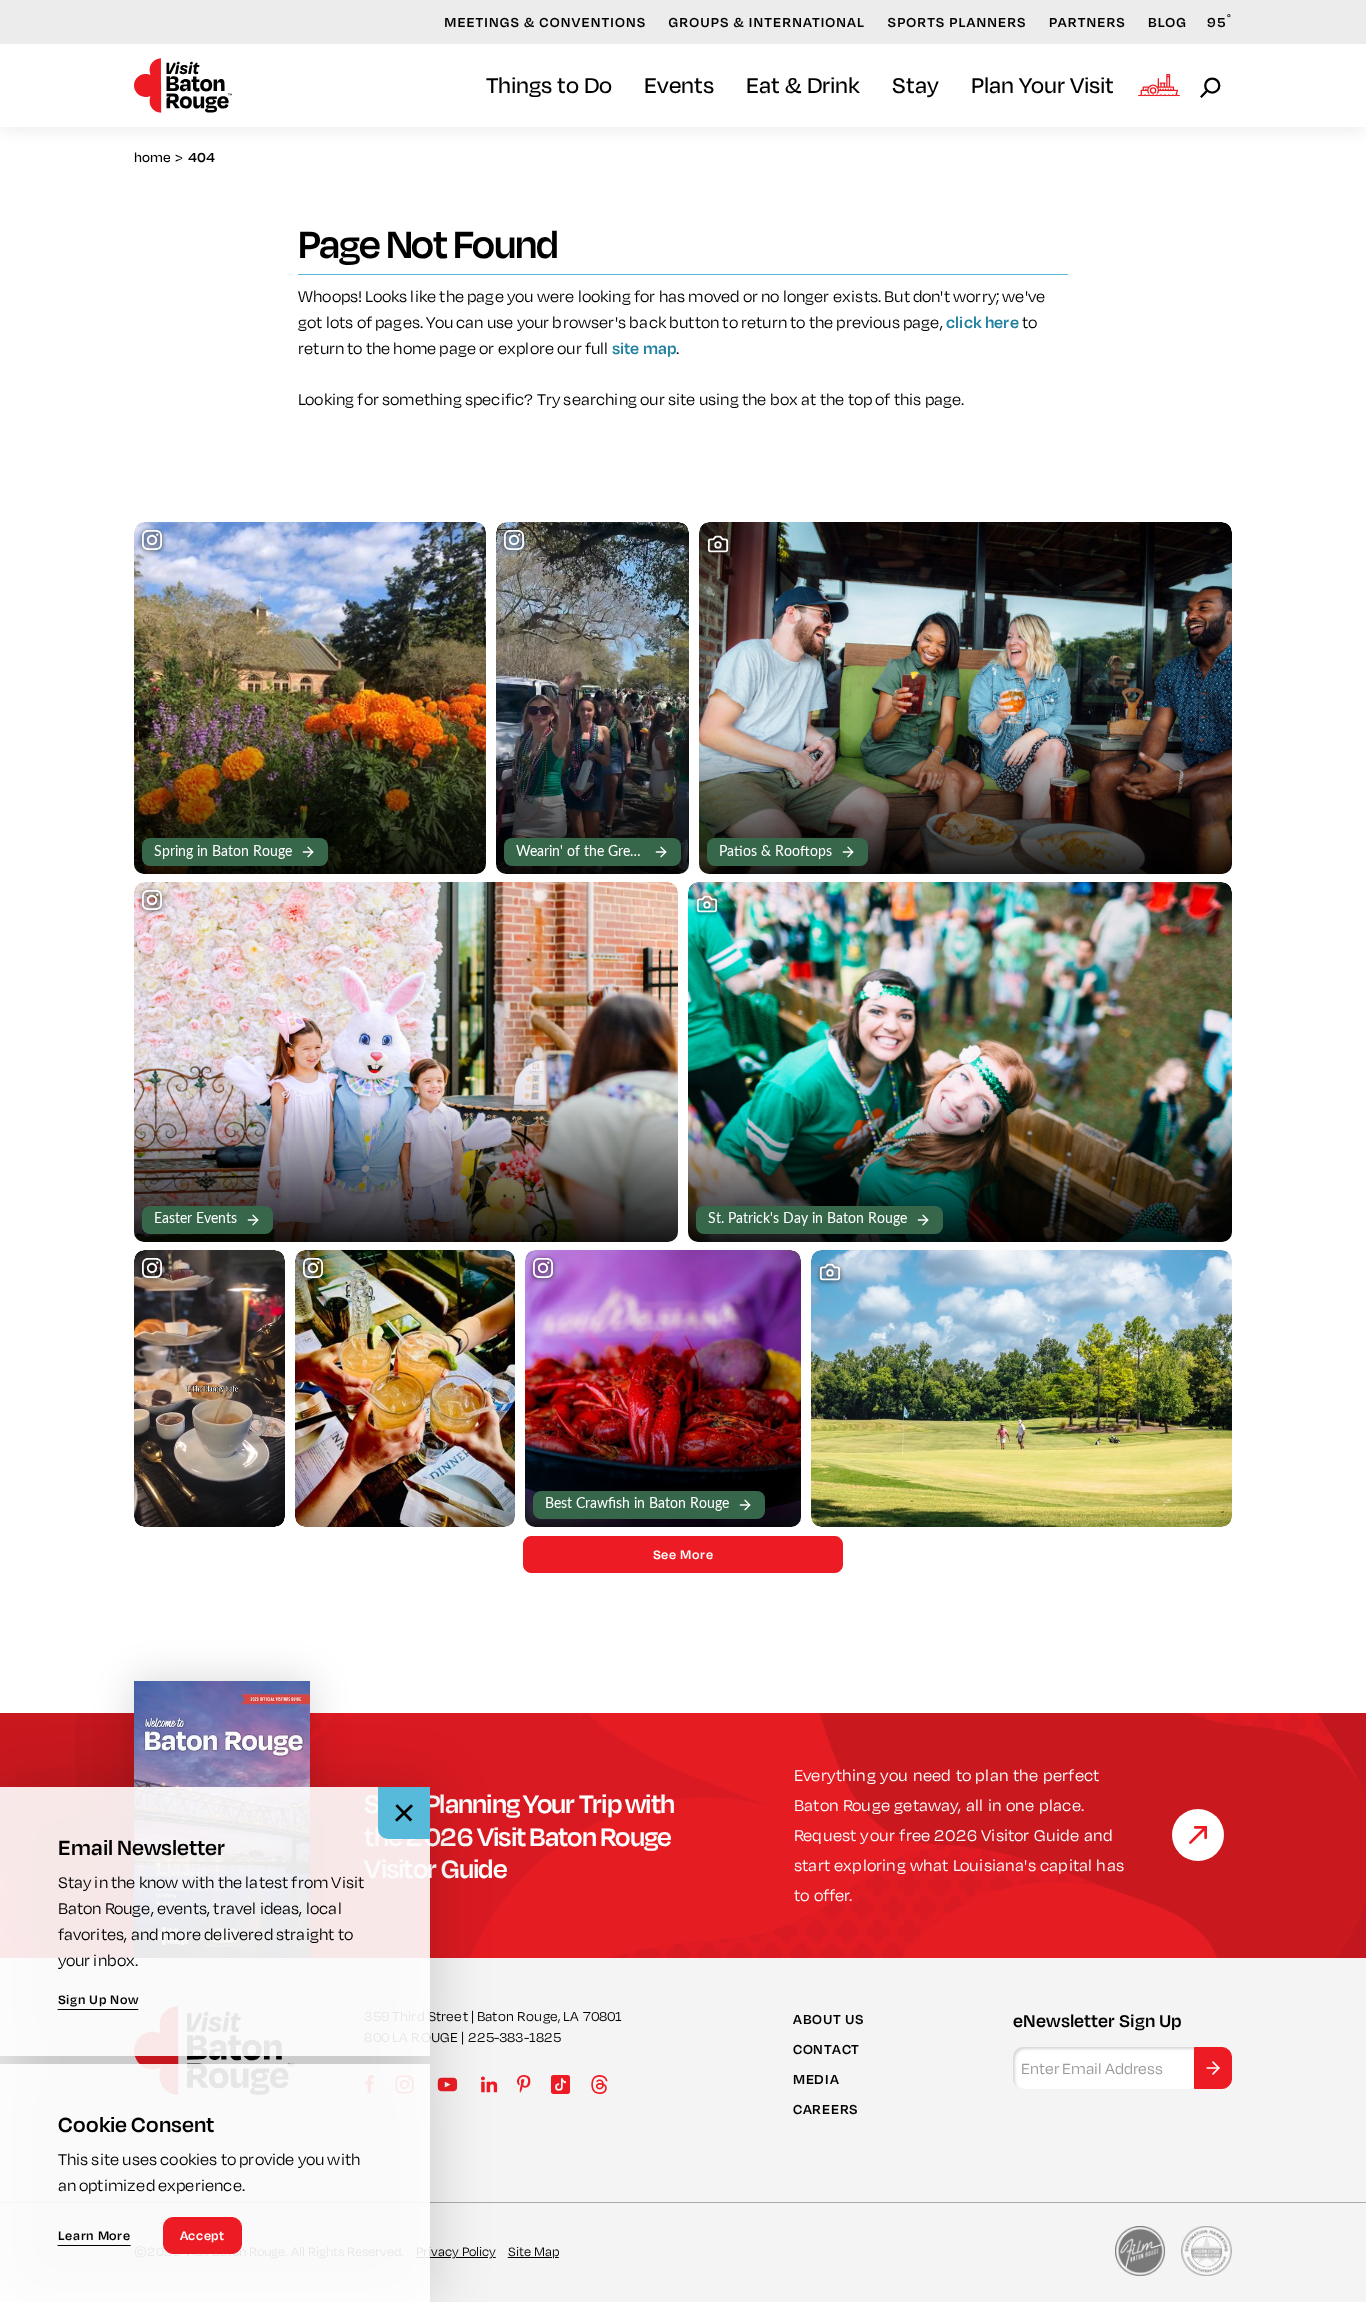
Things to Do (549, 84)
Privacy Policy (456, 2251)
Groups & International (767, 22)
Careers (825, 2109)
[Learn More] (1198, 1835)
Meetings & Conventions (545, 22)
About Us (828, 2019)
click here (982, 321)
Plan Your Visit (1042, 84)
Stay (915, 84)
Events (679, 84)
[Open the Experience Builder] (1159, 85)
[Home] (183, 85)
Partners (1087, 22)
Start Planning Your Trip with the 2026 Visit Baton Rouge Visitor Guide (519, 1835)
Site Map (533, 2251)
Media (816, 2079)
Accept (202, 2235)
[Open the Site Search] (1212, 86)
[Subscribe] (1213, 2068)
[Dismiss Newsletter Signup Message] (404, 1813)
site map (644, 347)
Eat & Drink (803, 84)
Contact (826, 2049)
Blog (1167, 22)
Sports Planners (957, 22)
